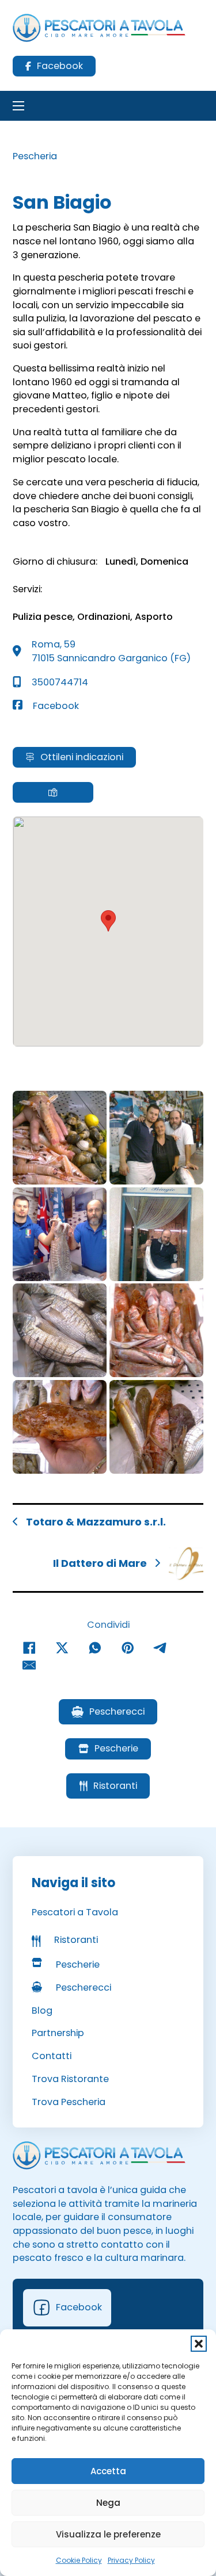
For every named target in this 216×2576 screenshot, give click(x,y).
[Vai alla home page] (99, 28)
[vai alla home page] (99, 2155)
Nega (108, 2503)
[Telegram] (161, 1648)
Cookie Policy (79, 2560)
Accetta (108, 2471)
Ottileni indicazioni (82, 757)
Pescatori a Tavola (75, 1912)
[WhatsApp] (95, 1648)
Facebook (60, 66)
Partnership (58, 2033)
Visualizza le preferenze (108, 2534)
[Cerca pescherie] (53, 792)
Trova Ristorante (70, 2079)
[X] (62, 1648)
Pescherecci (117, 1711)
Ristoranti (115, 1786)
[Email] (29, 1665)
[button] (199, 2344)
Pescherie (116, 1748)
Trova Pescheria (69, 2102)
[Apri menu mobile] (18, 106)
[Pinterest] (128, 1648)
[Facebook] (29, 1648)
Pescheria (35, 156)
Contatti (52, 2056)
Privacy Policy (131, 2560)
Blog (42, 2010)
